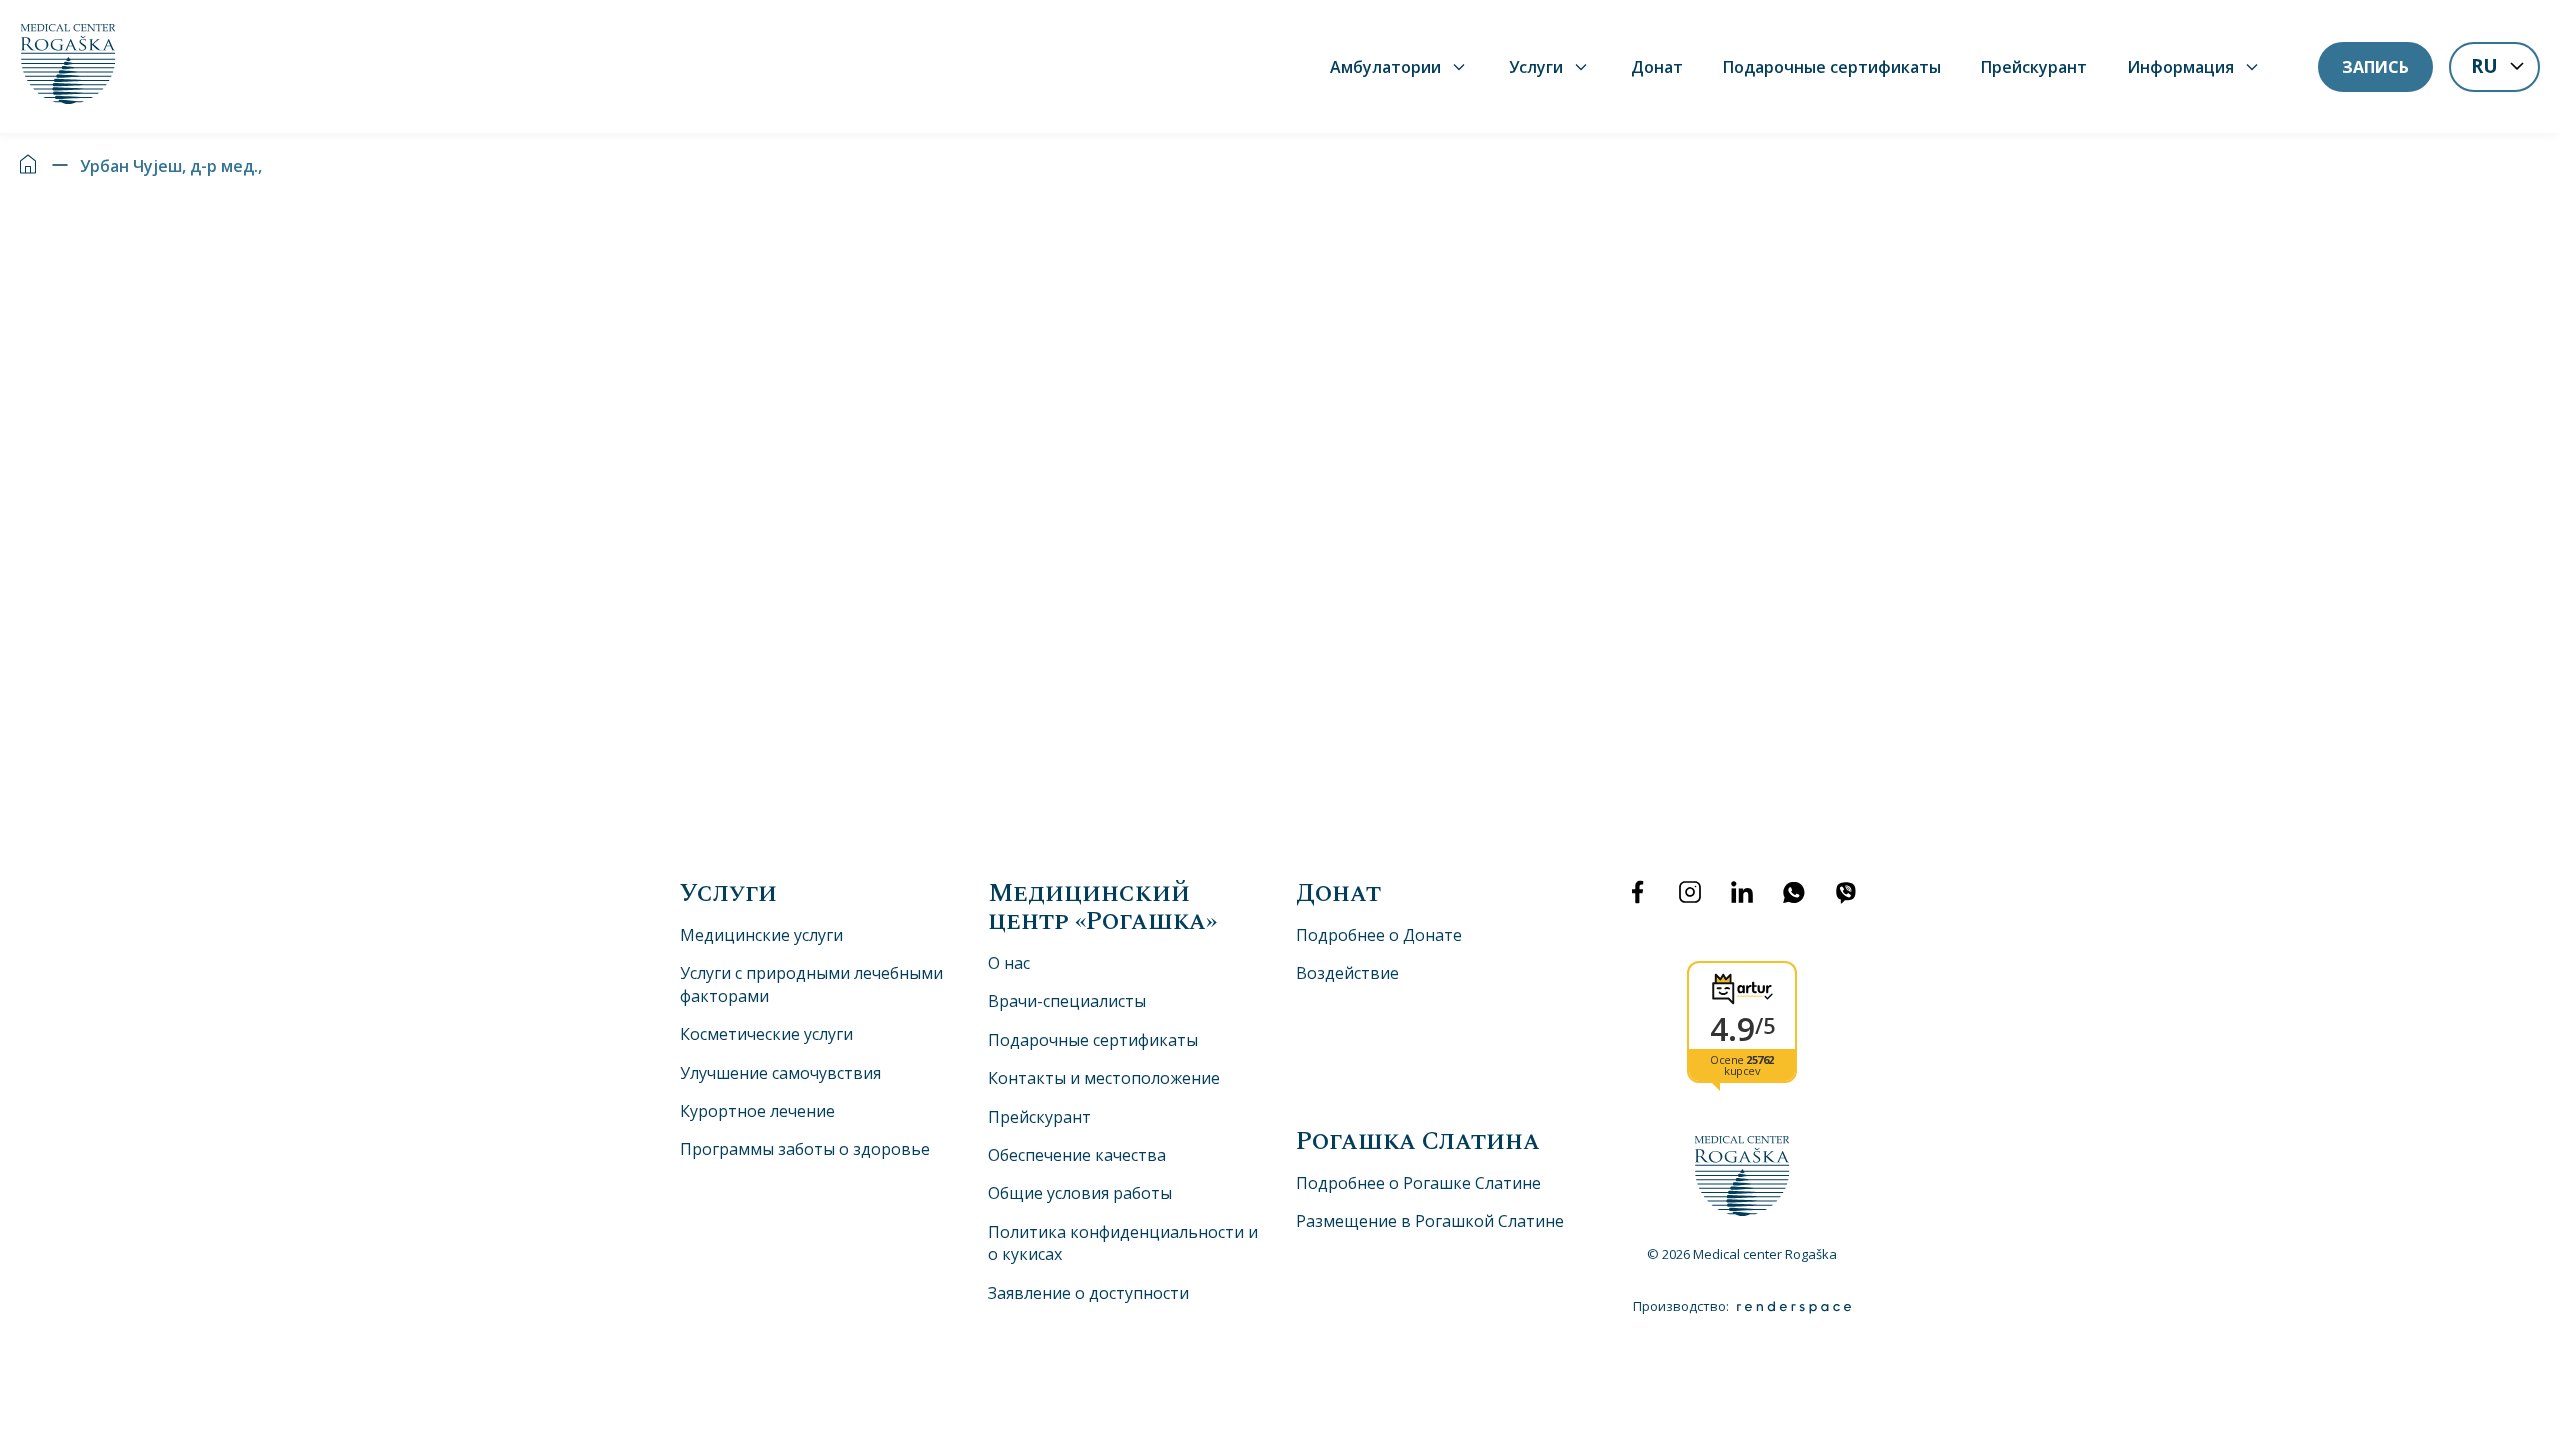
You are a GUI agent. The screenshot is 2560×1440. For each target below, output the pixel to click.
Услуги (1536, 67)
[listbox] (2494, 69)
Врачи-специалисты (1067, 1001)
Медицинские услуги (761, 935)
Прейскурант (2034, 67)
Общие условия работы (1080, 1193)
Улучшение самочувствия (780, 1073)
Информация (2180, 67)
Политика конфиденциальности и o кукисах (1123, 1243)
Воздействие (1347, 973)
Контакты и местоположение (1104, 1078)
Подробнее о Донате (1379, 935)
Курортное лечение (757, 1111)
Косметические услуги (766, 1034)
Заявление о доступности (1088, 1293)
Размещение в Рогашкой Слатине (1430, 1221)
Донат (1657, 67)
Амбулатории (1385, 67)
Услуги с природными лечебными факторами (811, 984)
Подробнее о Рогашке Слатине (1418, 1183)
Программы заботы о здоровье (805, 1149)
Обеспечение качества (1077, 1155)
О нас (1009, 963)
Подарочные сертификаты (1832, 67)
